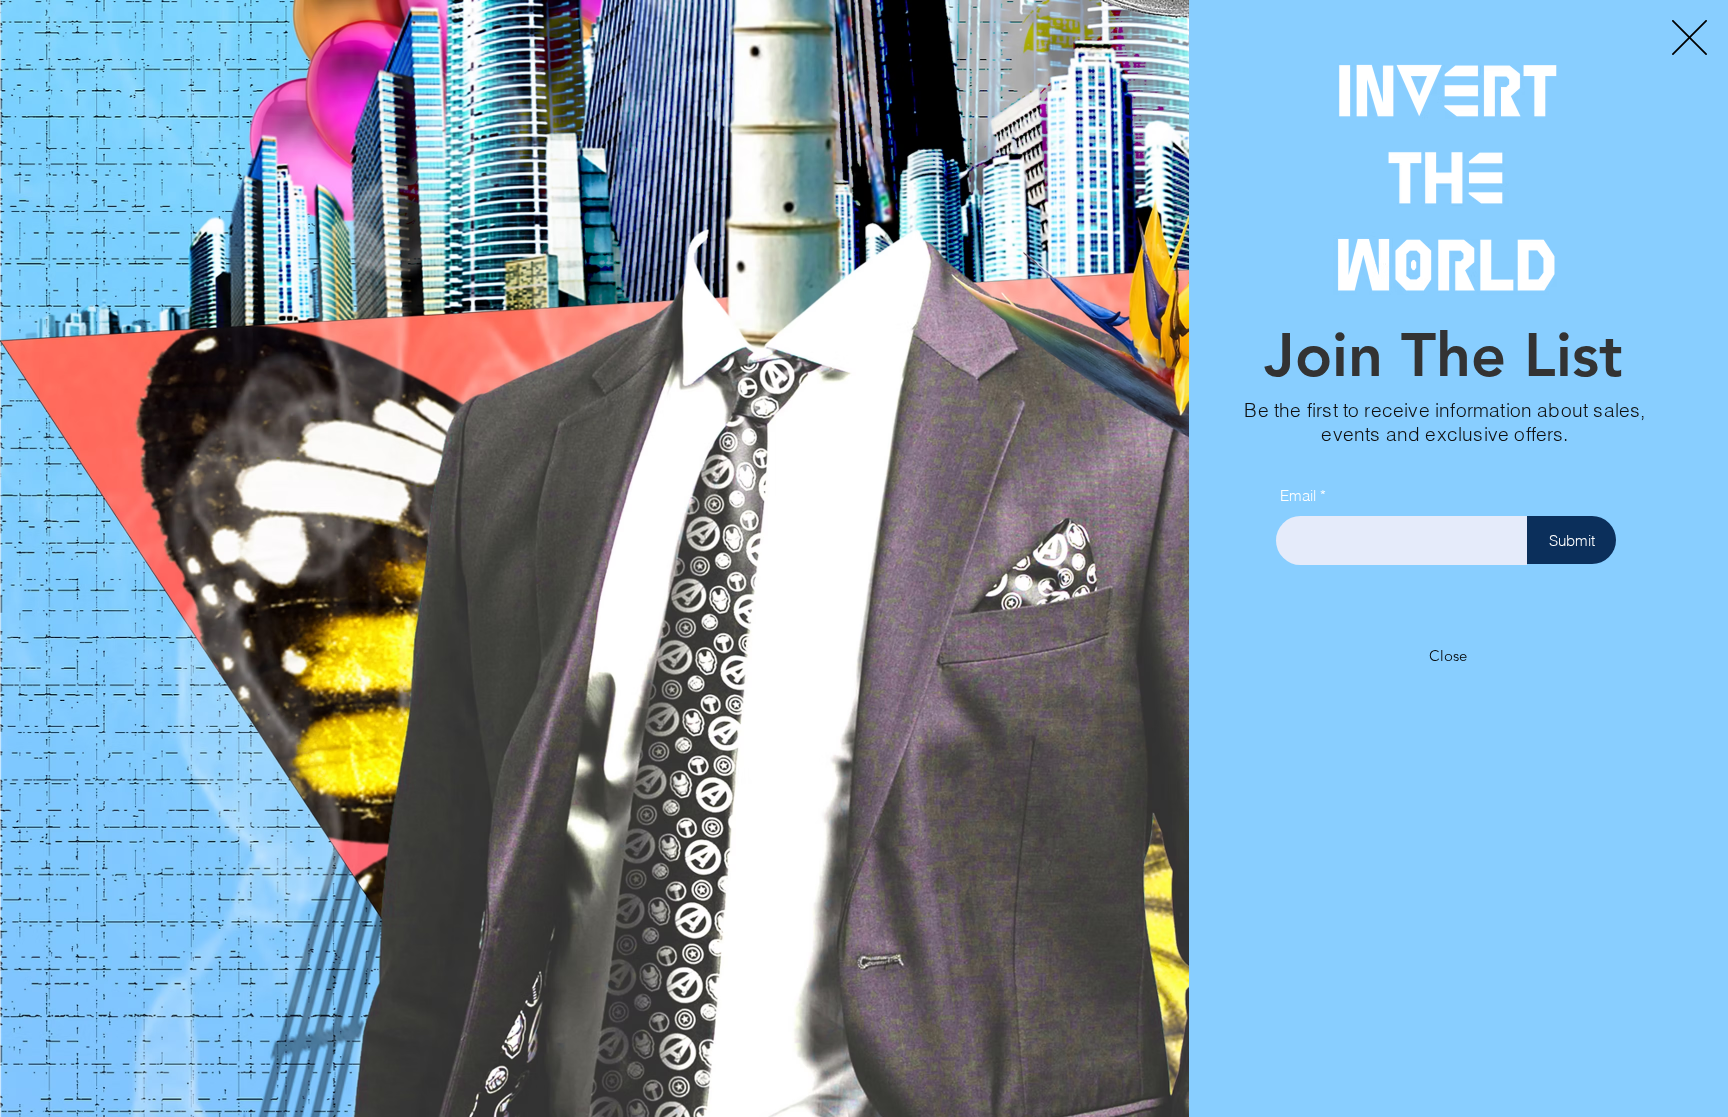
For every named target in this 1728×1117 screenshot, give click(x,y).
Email (1298, 495)
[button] (1689, 37)
